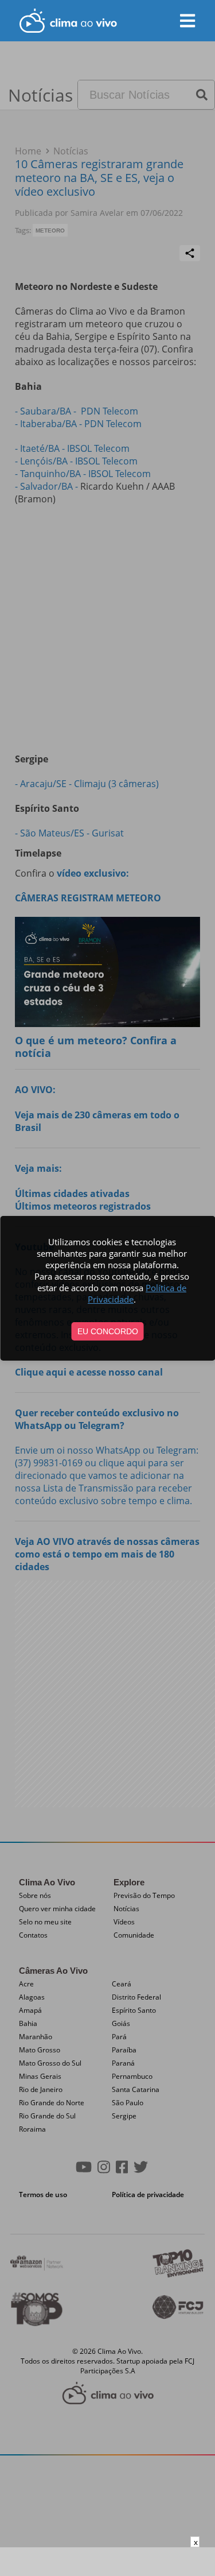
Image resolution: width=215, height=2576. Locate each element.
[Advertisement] (108, 2562)
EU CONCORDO (108, 1331)
